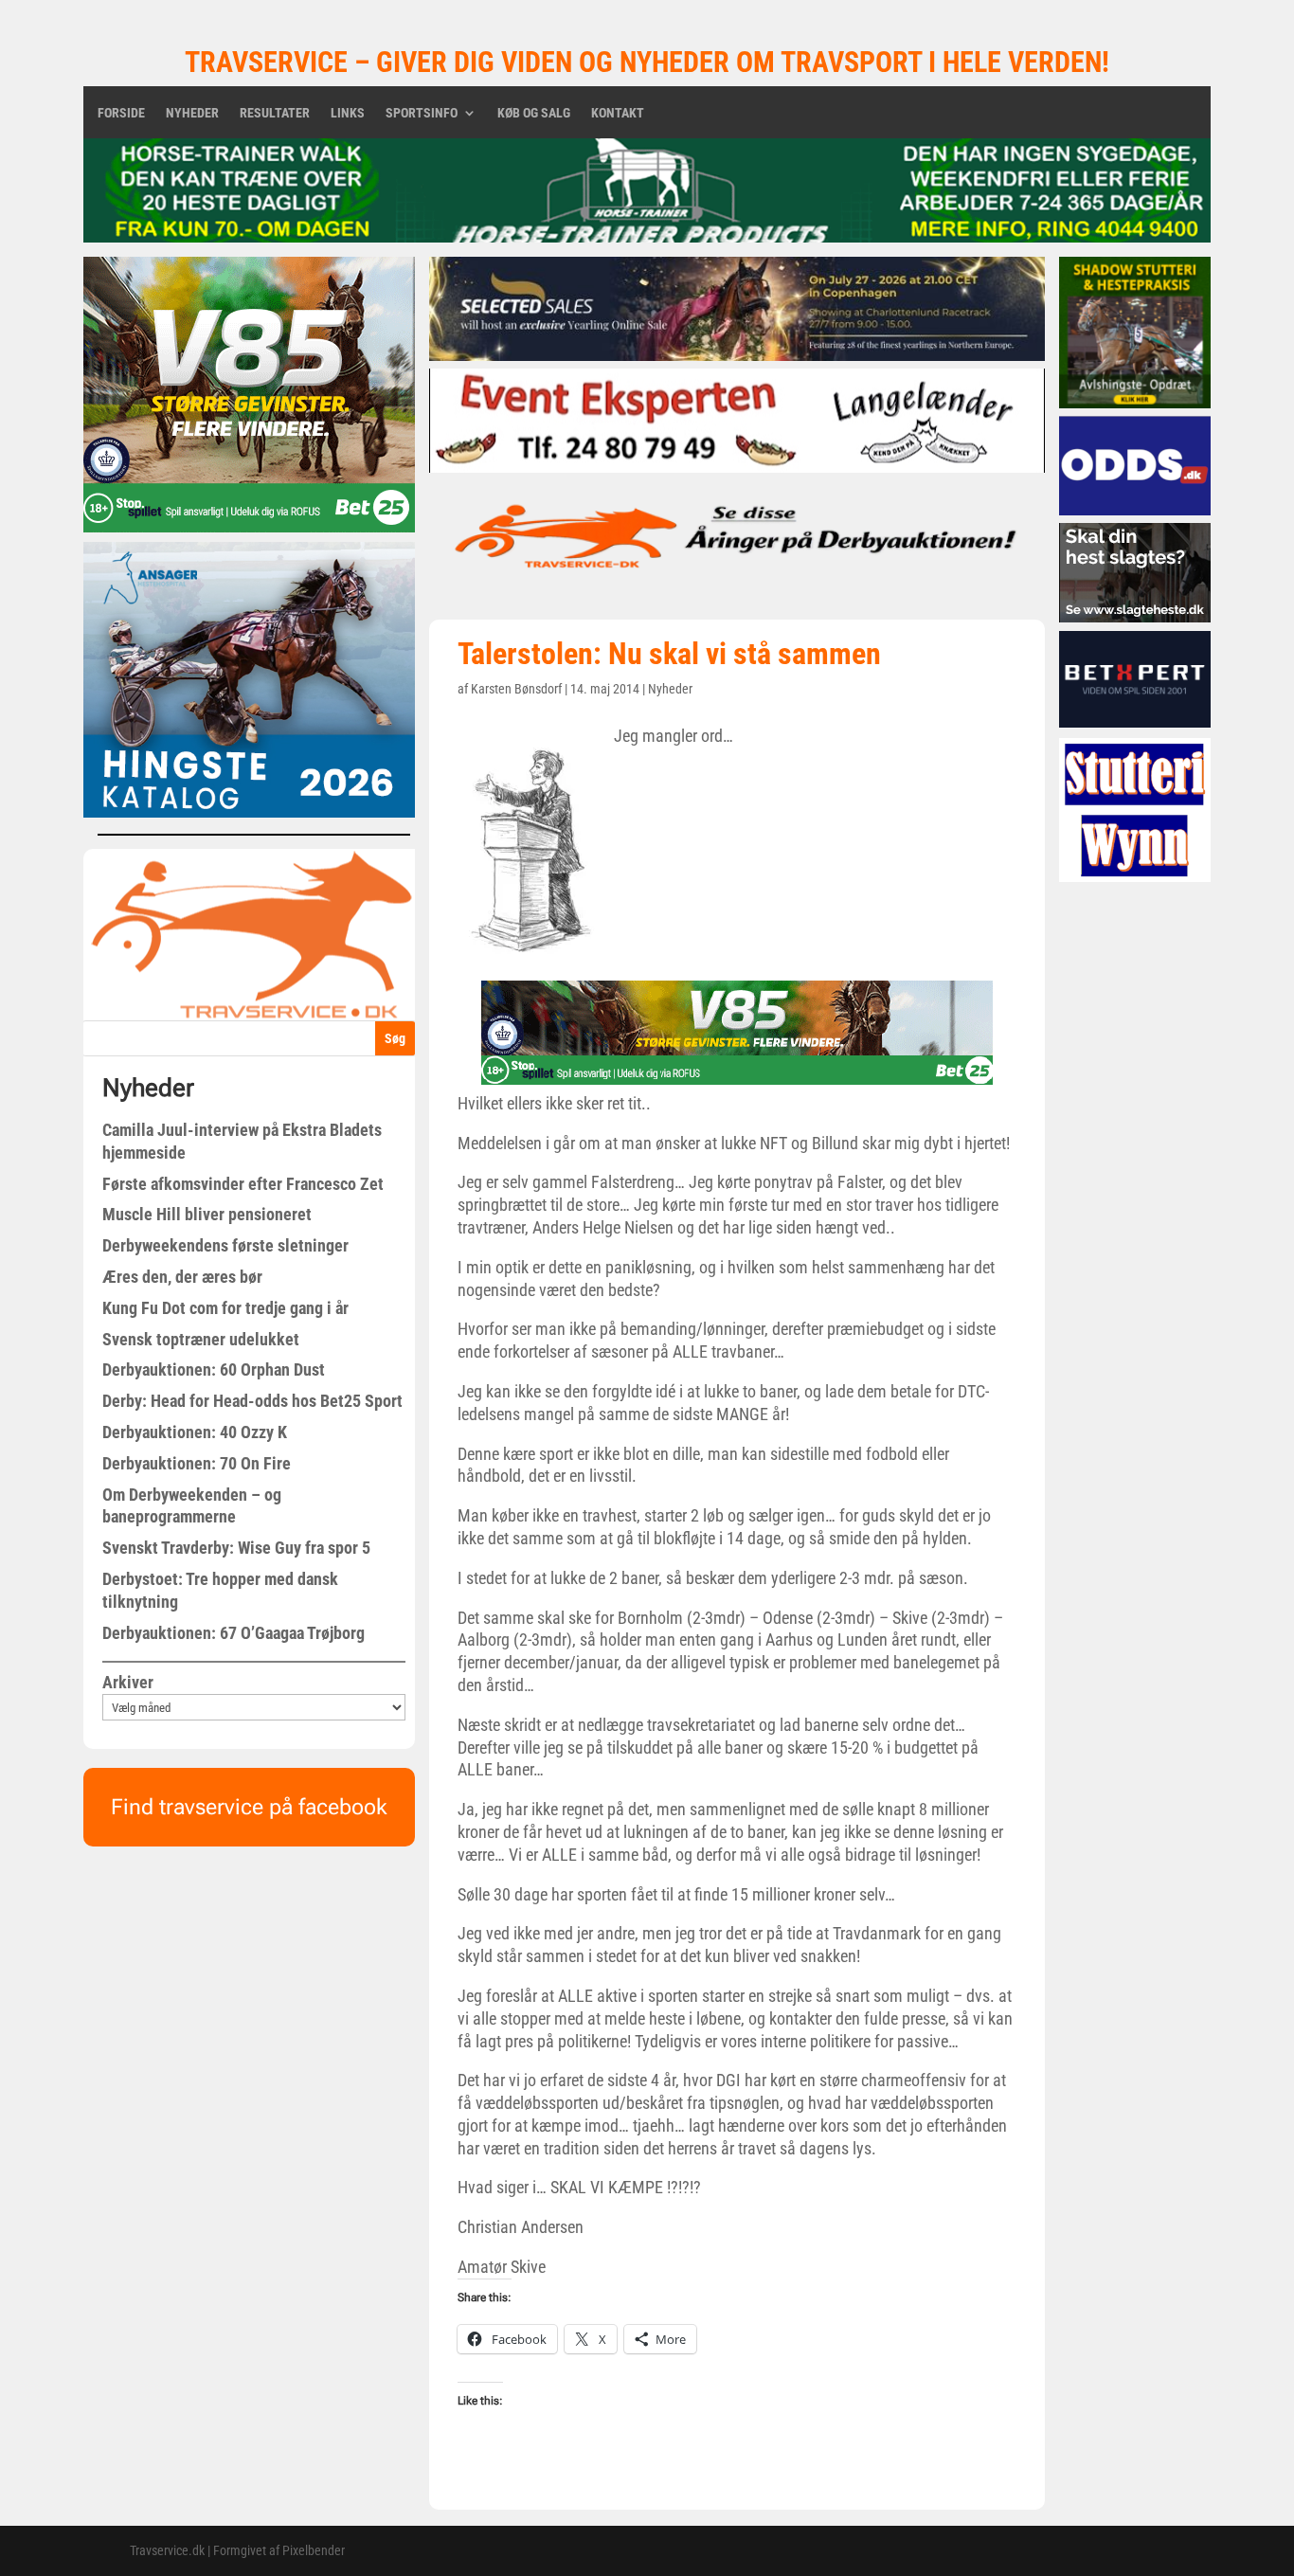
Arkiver (128, 1682)
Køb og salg (534, 113)
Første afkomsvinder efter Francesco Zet (243, 1184)
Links (348, 113)
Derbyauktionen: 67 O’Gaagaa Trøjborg (234, 1633)
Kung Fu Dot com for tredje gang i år (225, 1308)
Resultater (275, 113)
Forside (121, 113)
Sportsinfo (422, 113)
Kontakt (618, 113)
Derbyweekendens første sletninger (225, 1245)
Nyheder (192, 113)
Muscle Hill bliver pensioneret (207, 1214)
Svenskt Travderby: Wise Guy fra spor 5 (236, 1548)
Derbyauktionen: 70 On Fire (197, 1463)
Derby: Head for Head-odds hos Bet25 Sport (252, 1401)
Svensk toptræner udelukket (201, 1339)
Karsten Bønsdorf (516, 689)
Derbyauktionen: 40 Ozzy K (195, 1432)
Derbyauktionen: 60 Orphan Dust (214, 1369)
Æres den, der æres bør (182, 1277)
